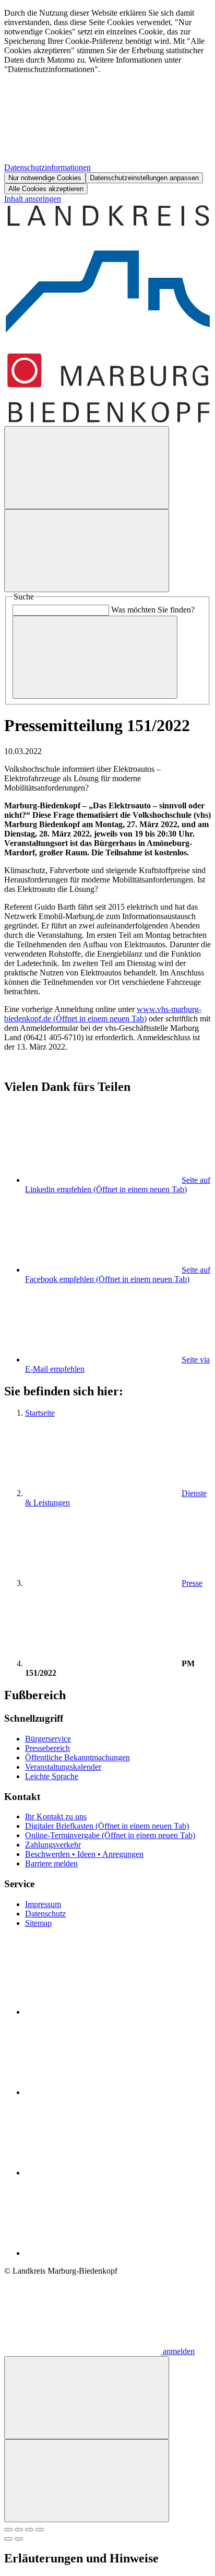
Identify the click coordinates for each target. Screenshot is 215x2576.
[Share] (19, 2530)
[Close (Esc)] (8, 2530)
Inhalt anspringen (33, 199)
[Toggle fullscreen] (29, 2530)
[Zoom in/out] (40, 2530)
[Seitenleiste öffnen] (87, 551)
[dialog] (107, 101)
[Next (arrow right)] (19, 2539)
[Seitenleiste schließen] (87, 2481)
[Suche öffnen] (87, 468)
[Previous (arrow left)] (8, 2539)
